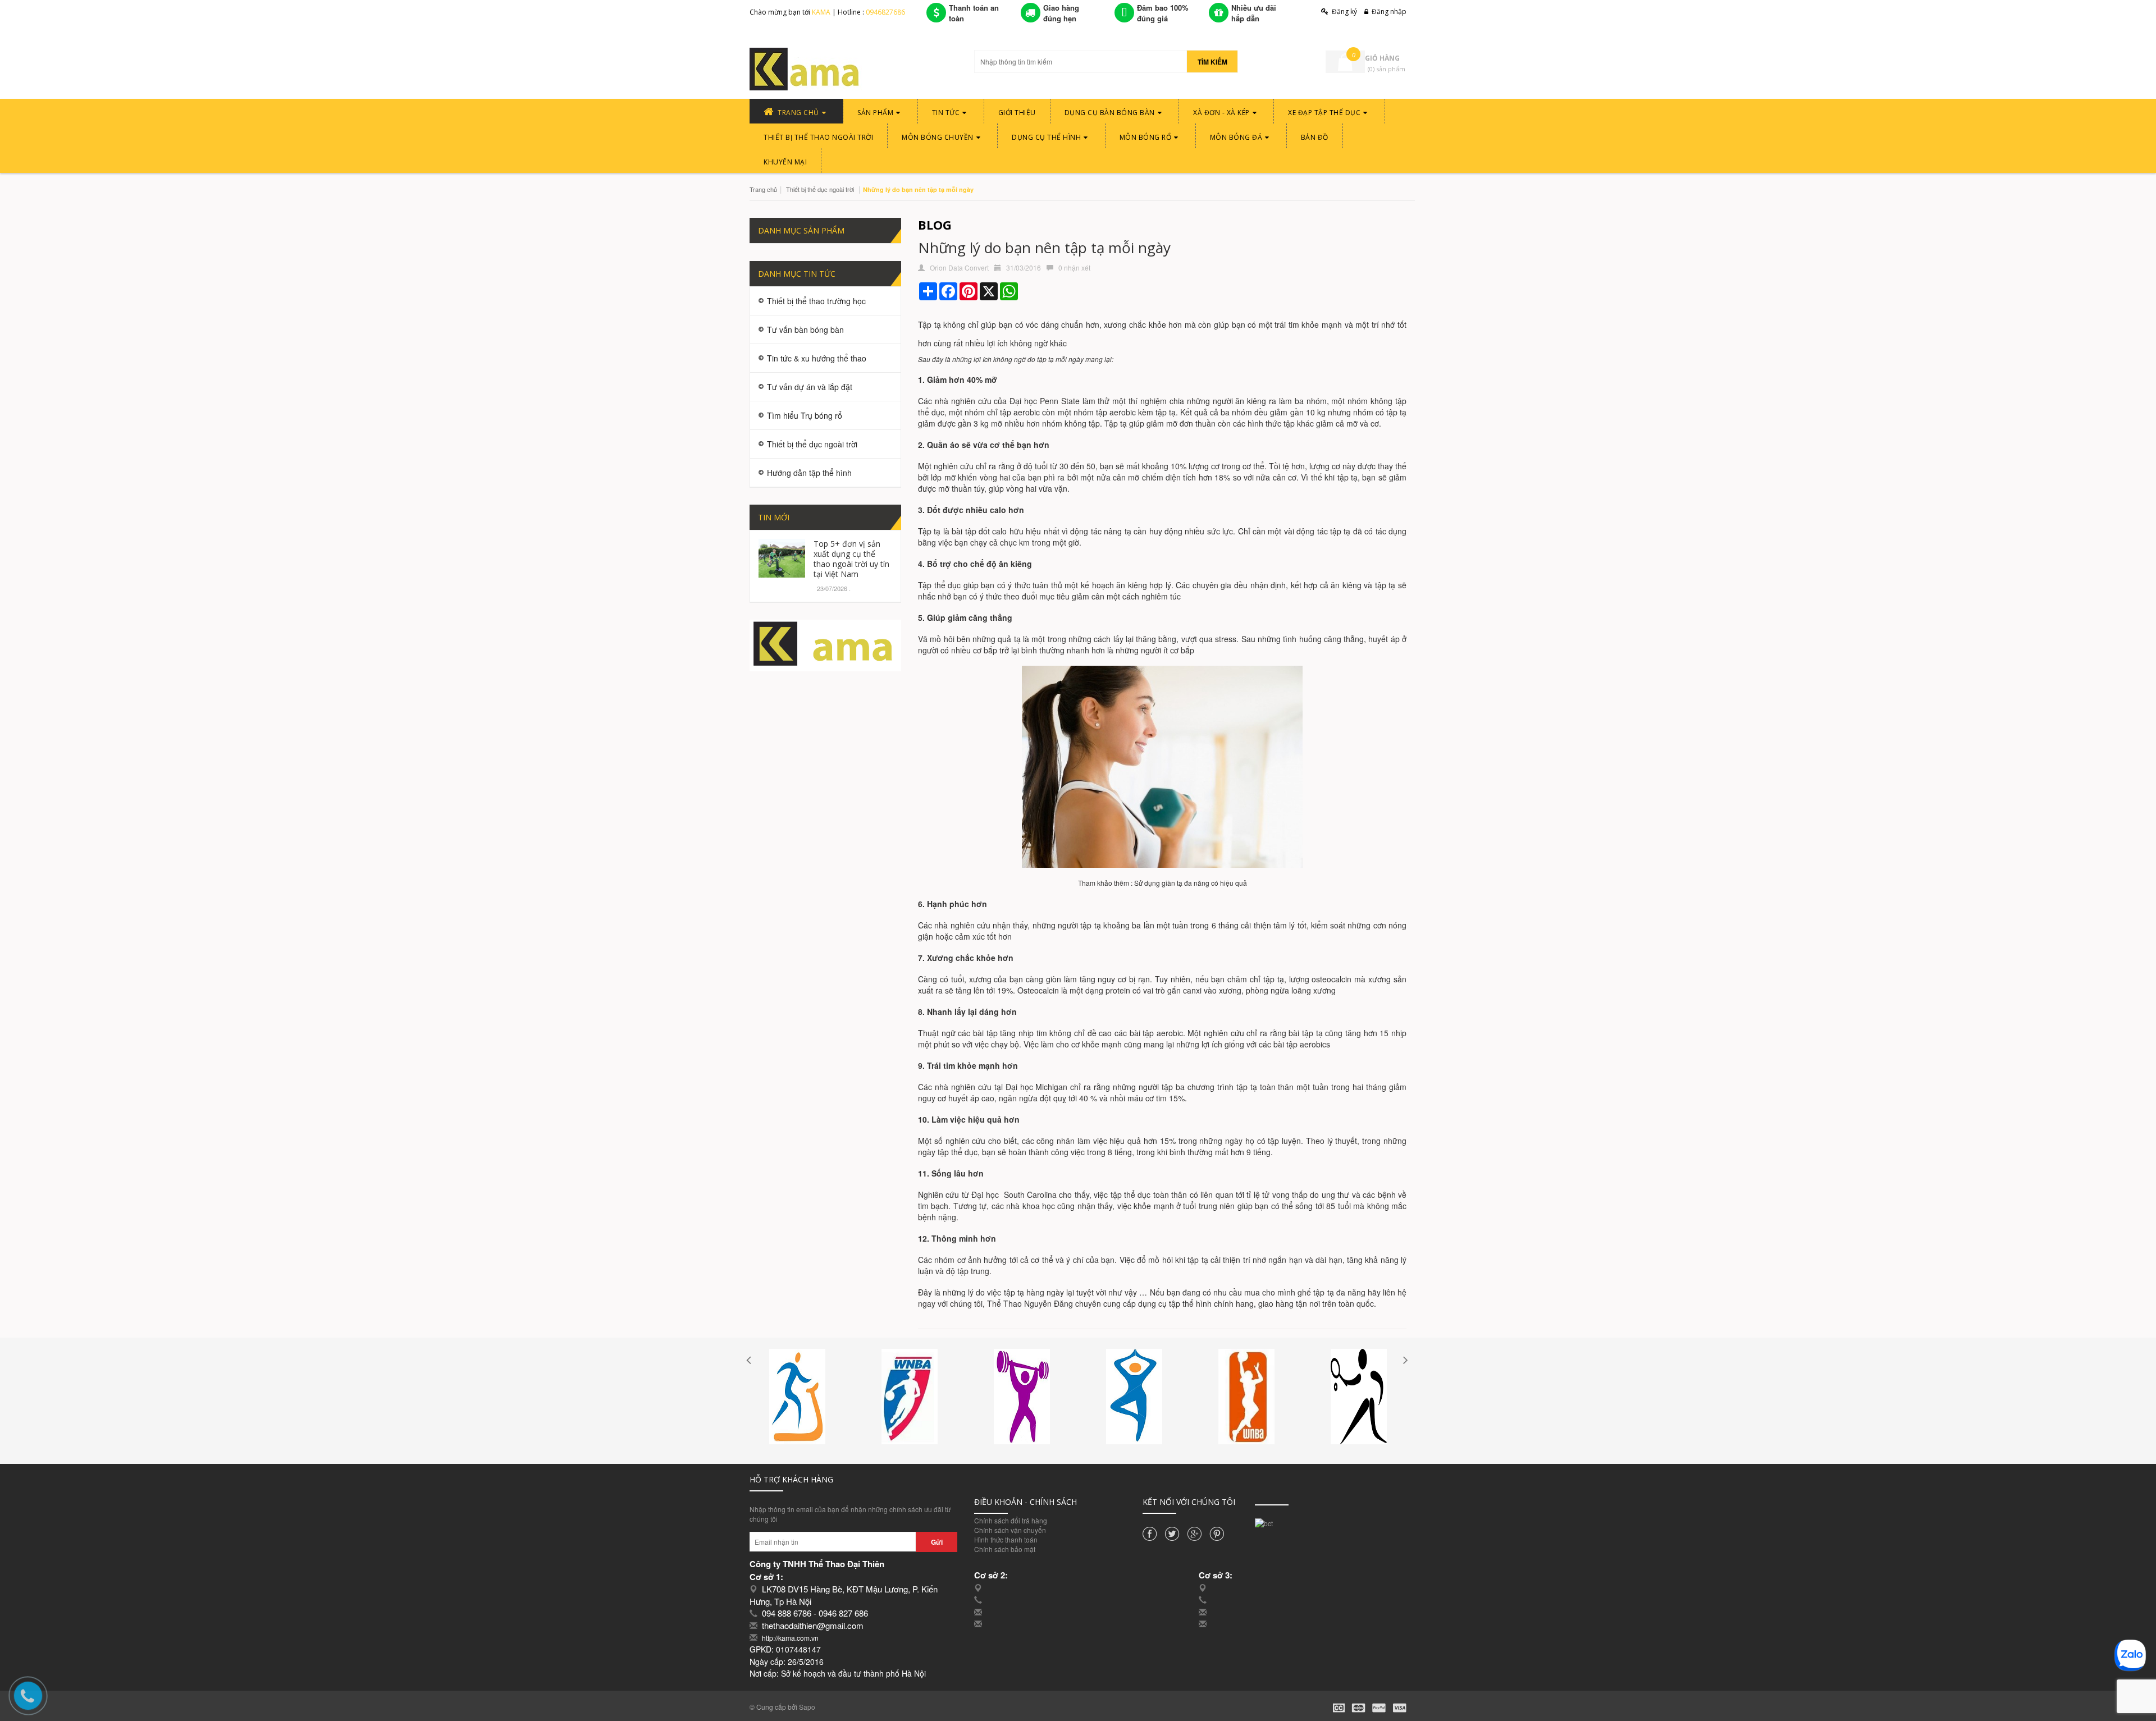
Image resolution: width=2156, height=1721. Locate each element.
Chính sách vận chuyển (1010, 1530)
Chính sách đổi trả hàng (1011, 1520)
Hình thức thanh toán (1006, 1539)
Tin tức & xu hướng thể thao (817, 358)
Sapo (807, 1707)
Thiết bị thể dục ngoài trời (820, 189)
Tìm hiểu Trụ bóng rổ (805, 415)
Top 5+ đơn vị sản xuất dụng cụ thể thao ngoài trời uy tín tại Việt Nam (851, 559)
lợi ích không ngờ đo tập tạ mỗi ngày (1029, 359)
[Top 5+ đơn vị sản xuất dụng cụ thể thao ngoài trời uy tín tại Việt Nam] (782, 557)
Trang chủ (763, 189)
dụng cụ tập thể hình (1175, 1303)
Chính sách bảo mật (1005, 1549)
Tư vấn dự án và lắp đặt (810, 387)
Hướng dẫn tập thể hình (809, 473)
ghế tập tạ (1315, 1292)
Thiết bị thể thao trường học (816, 301)
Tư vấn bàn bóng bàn (805, 329)
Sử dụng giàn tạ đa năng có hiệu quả (1191, 883)
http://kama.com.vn (790, 1638)
